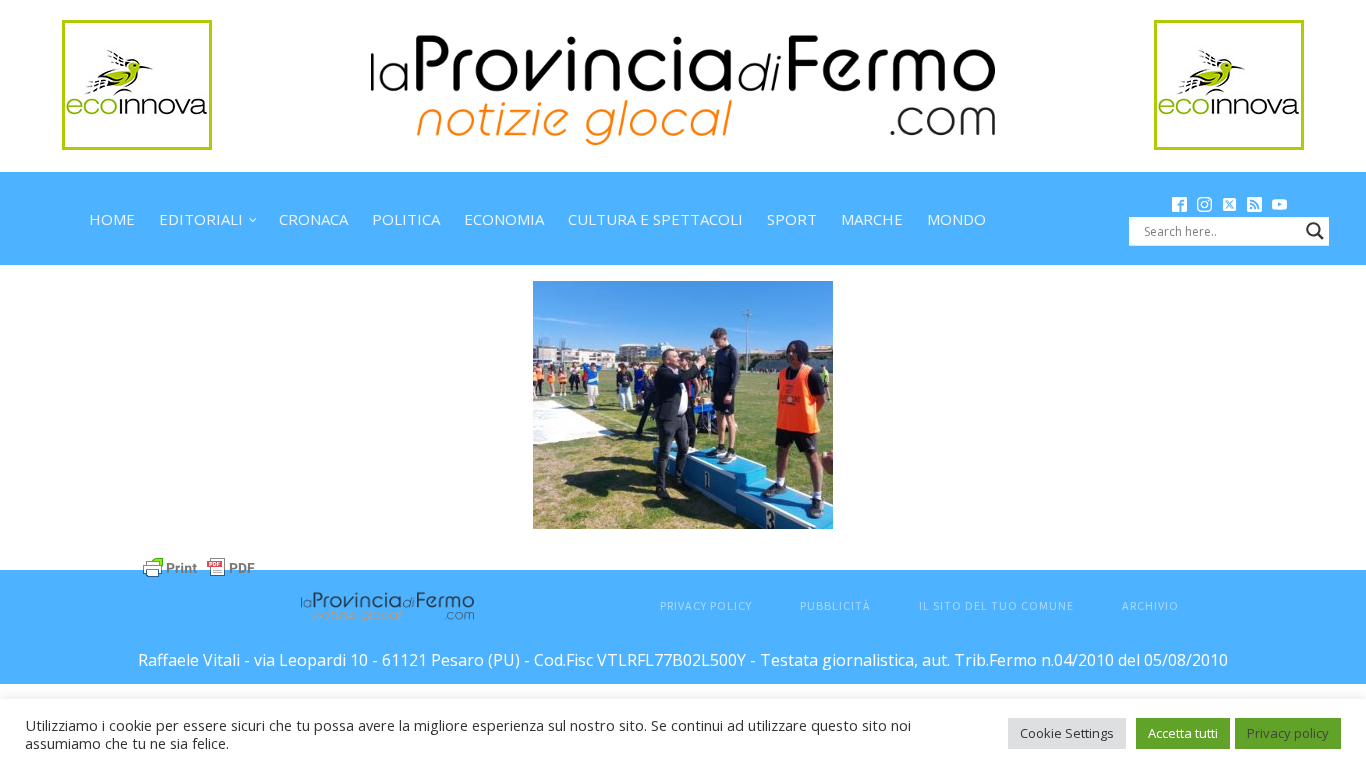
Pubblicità (835, 605)
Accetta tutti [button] (1183, 733)
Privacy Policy (706, 605)
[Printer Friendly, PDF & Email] (199, 565)
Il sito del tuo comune (996, 605)
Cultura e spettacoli (655, 219)
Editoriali (201, 219)
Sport (792, 219)
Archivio (1150, 605)
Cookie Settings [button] (1067, 733)
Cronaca (313, 219)
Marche (872, 219)
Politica (406, 219)
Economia (504, 219)
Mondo (956, 219)
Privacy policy (1288, 733)
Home (112, 219)
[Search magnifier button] (1315, 231)
